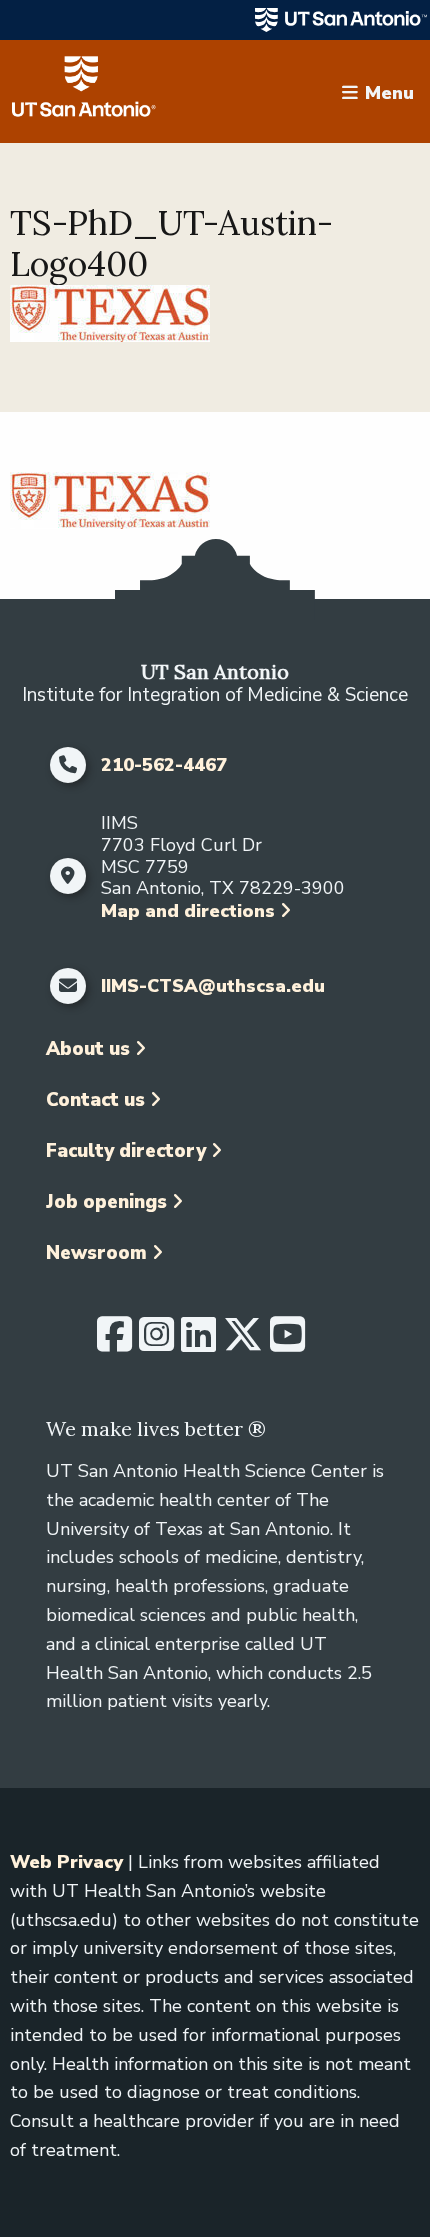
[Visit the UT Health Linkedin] (198, 1343)
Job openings (106, 1202)
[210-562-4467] (68, 765)
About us (88, 1049)
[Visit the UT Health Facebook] (114, 1343)
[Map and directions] (68, 876)
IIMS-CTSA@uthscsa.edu (213, 987)
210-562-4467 (164, 766)
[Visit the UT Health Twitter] (243, 1343)
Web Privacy (66, 1862)
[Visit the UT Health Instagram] (156, 1343)
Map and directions (188, 911)
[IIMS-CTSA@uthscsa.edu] (68, 986)
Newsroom (96, 1253)
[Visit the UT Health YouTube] (287, 1343)
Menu (389, 92)
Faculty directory (126, 1151)
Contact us (95, 1100)
